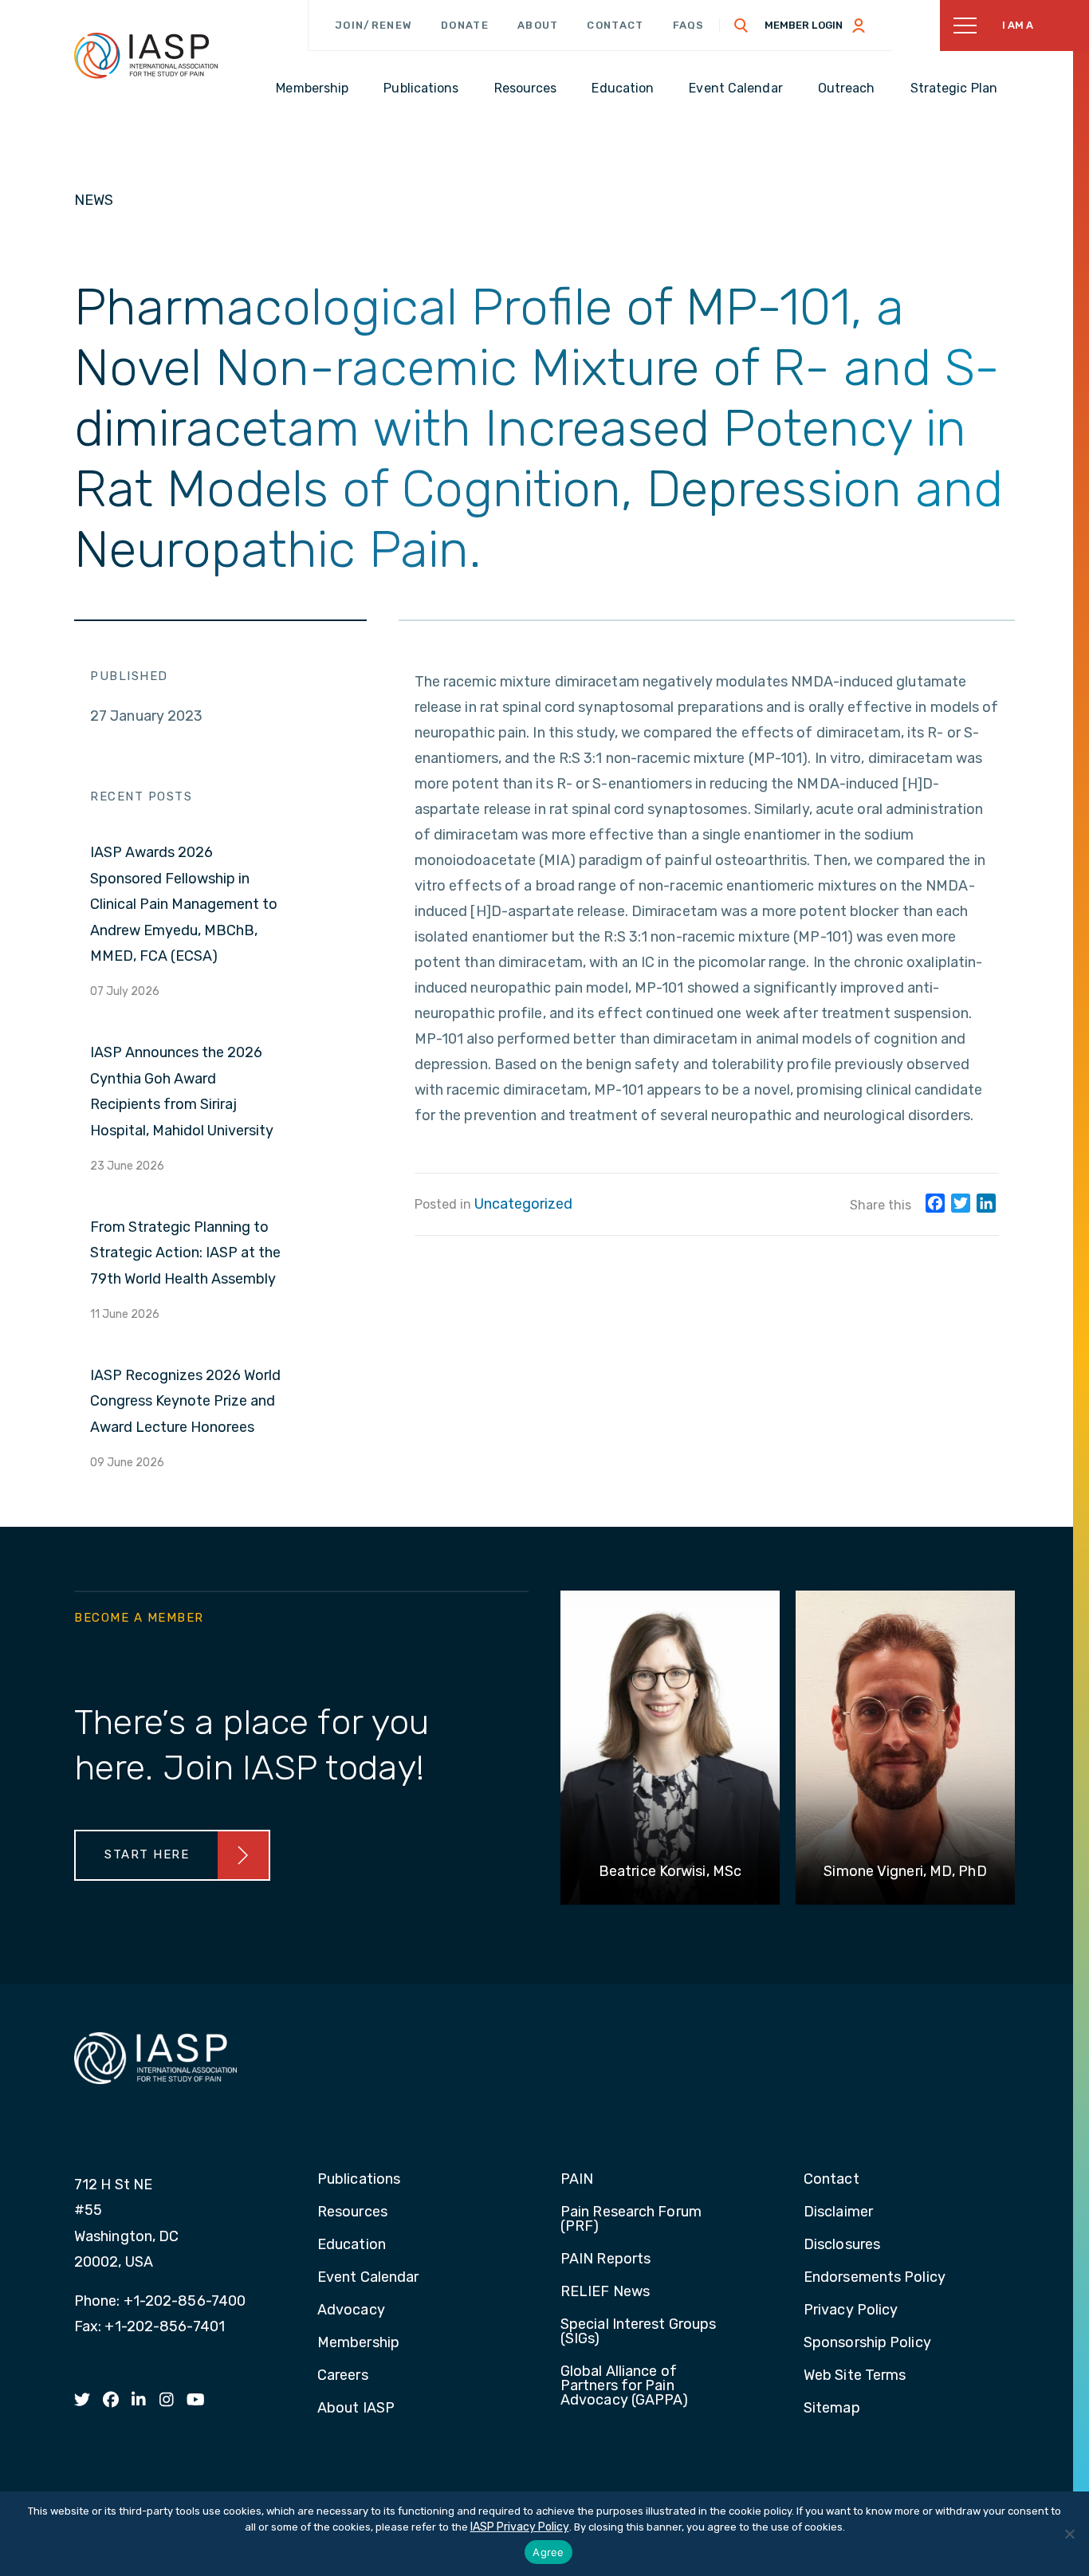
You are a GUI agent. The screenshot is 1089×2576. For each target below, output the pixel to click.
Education (352, 2245)
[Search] (741, 26)
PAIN (577, 2180)
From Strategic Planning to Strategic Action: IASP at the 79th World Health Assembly (185, 1253)
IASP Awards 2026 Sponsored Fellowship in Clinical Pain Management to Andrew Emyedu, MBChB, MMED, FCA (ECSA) (184, 904)
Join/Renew (373, 25)
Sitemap (832, 2409)
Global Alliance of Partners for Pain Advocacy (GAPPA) (625, 2386)
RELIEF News (605, 2292)
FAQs (689, 25)
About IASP (356, 2409)
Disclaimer (838, 2212)
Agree (548, 2552)
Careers (343, 2376)
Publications (359, 2180)
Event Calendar (368, 2278)
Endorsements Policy (875, 2278)
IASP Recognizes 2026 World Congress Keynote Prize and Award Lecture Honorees (185, 1401)
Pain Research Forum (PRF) (631, 2220)
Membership (358, 2343)
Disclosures (842, 2245)
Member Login (804, 25)
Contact (615, 25)
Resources (352, 2212)
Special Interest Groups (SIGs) (638, 2332)
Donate (465, 25)
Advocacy (351, 2311)
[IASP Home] (146, 55)
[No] (1069, 2534)
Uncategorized (523, 1204)
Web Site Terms (855, 2376)
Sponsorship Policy (867, 2343)
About (538, 25)
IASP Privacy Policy (520, 2527)
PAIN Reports (605, 2259)
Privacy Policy (851, 2311)
